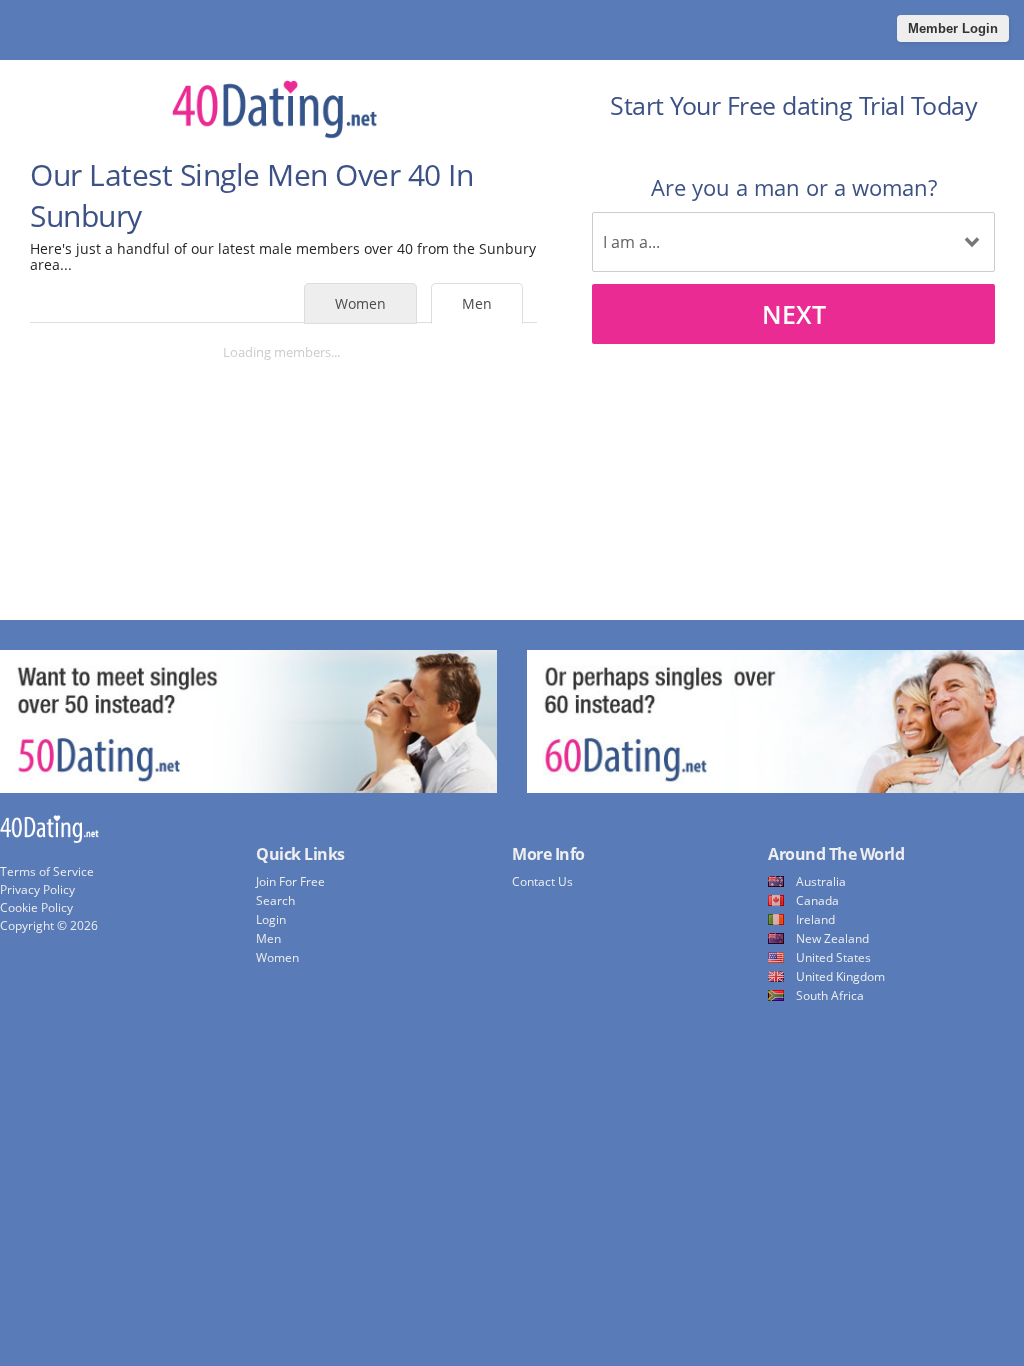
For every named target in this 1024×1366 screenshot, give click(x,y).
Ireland (815, 919)
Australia (821, 881)
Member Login (953, 28)
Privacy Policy (37, 889)
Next (794, 314)
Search (275, 900)
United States (833, 957)
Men (477, 303)
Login (271, 919)
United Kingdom (840, 976)
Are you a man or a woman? (794, 187)
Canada (817, 900)
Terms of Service (47, 871)
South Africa (830, 995)
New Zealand (832, 938)
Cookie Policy (36, 907)
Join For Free (290, 881)
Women (360, 303)
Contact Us (542, 881)
